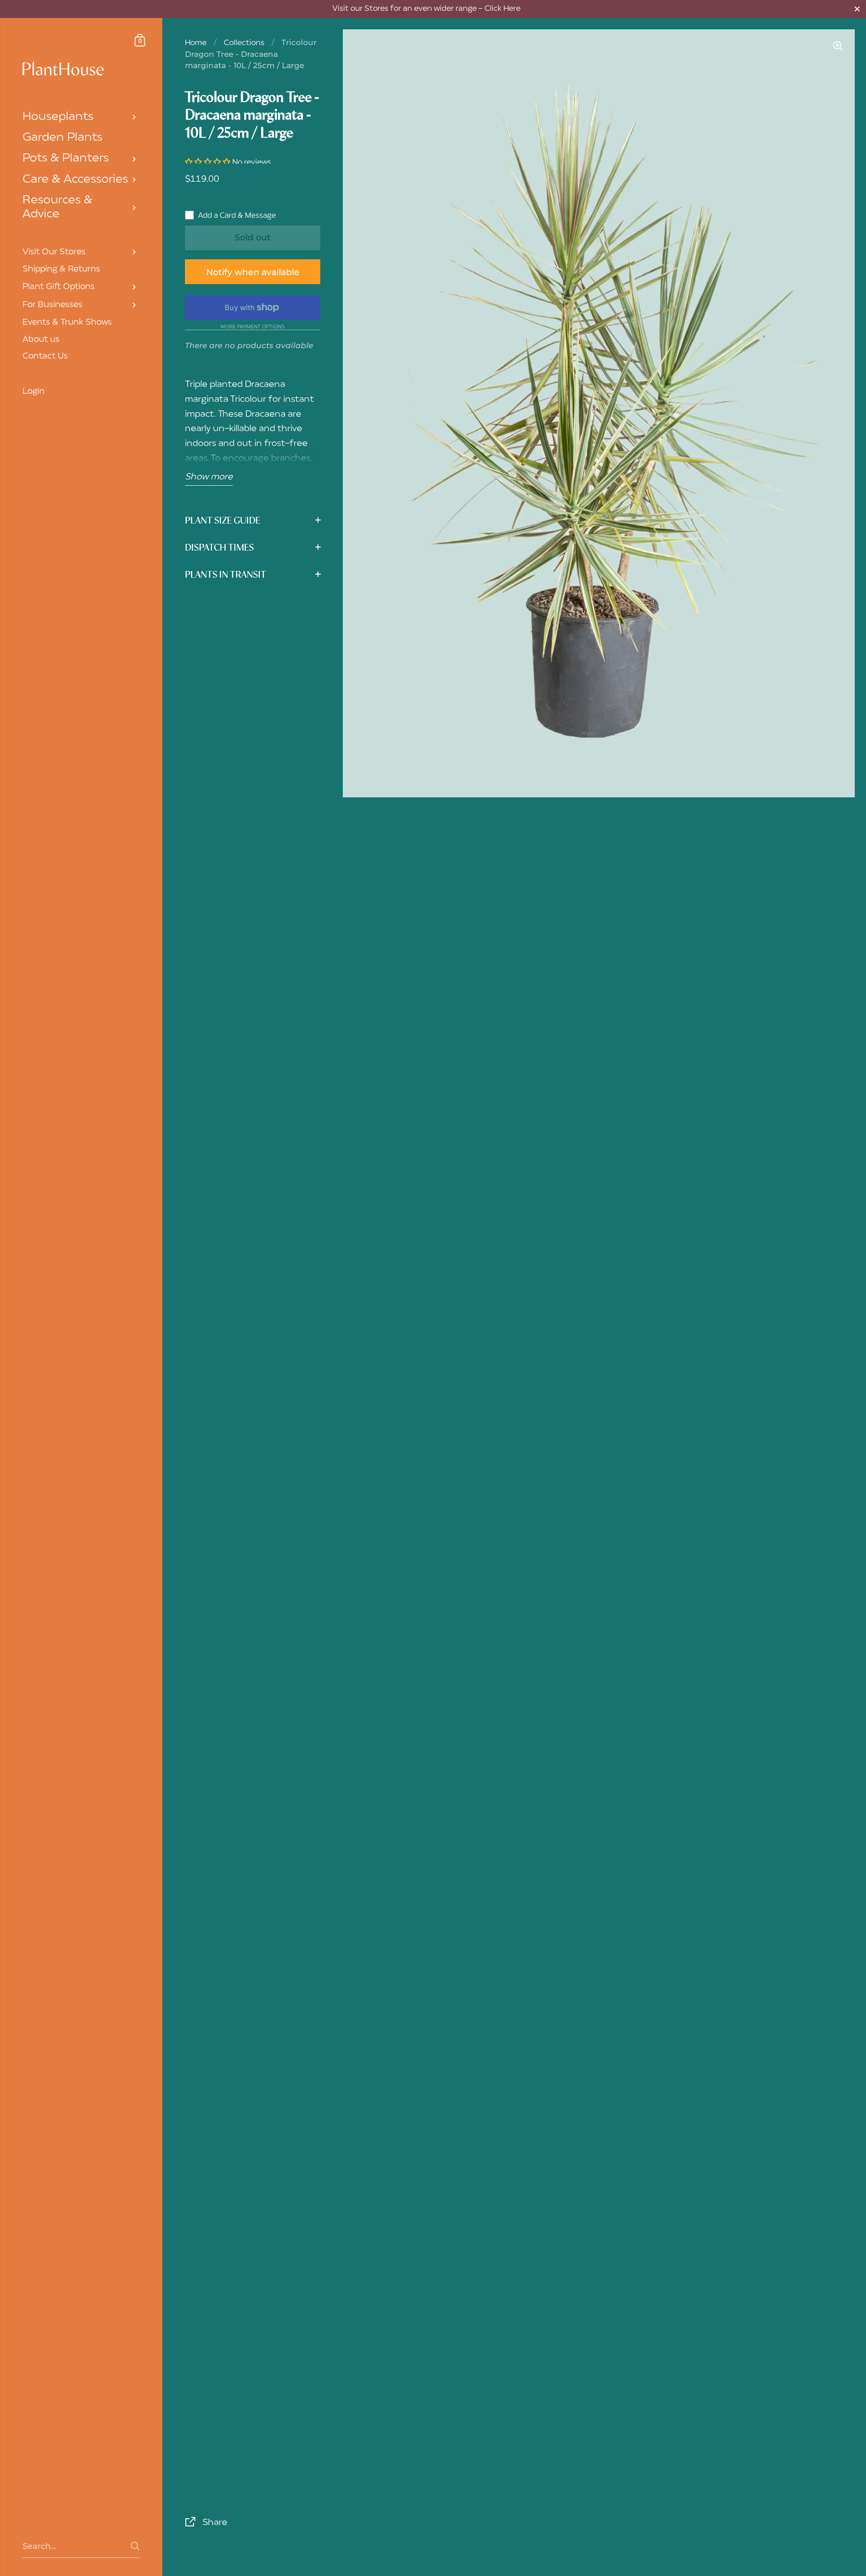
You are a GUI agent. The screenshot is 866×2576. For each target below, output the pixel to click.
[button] (209, 163)
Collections (244, 43)
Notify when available (253, 272)
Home (196, 43)
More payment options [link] (253, 328)
